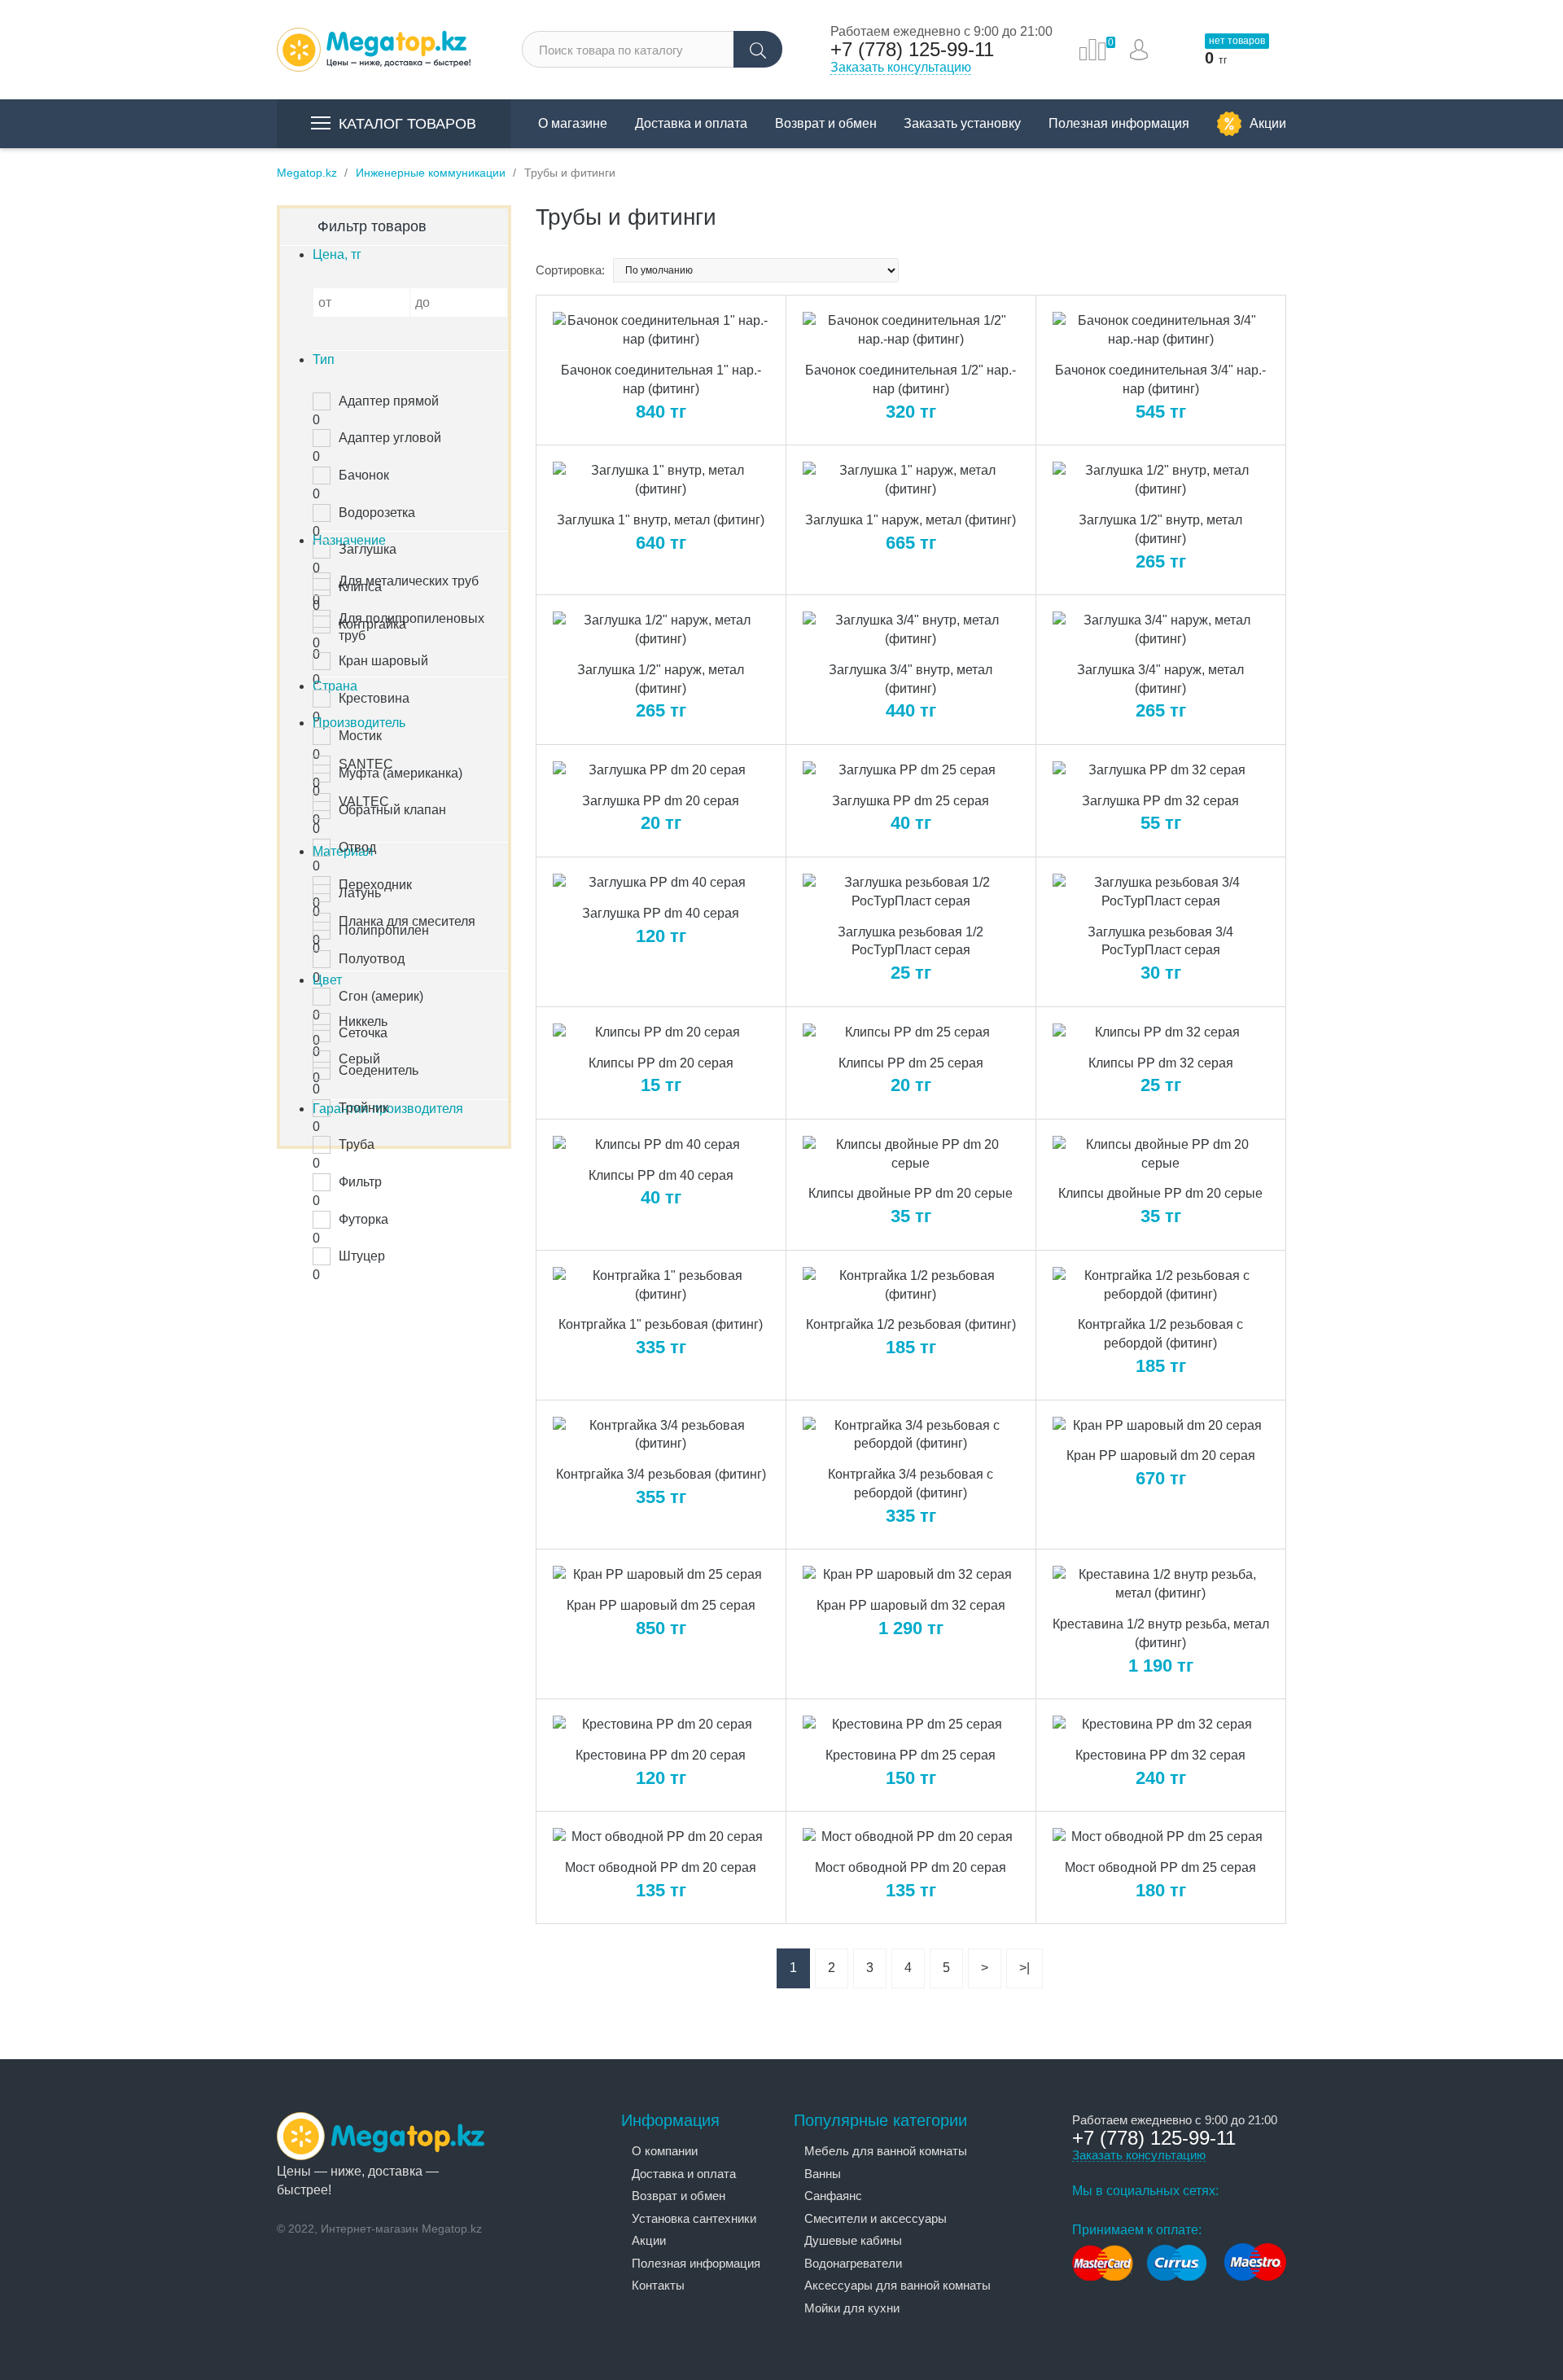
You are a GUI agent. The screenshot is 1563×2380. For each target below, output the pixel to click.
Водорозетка (377, 513)
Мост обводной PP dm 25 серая (1160, 1867)
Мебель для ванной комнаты (886, 2151)
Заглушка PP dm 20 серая (661, 801)
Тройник (363, 1108)
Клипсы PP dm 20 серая (661, 1063)
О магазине (573, 123)
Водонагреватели (853, 2263)
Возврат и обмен (826, 123)
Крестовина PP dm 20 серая (661, 1755)
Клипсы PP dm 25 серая (911, 1063)
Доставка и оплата (691, 123)
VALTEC (364, 802)
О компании (665, 2151)
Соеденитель (379, 1070)
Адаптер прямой (389, 401)
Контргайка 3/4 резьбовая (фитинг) (661, 1474)
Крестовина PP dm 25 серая (911, 1755)
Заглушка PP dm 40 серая (661, 913)
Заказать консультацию (901, 67)
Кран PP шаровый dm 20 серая (1161, 1455)
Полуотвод (372, 959)
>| (1024, 1968)
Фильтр (360, 1182)
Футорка (363, 1219)
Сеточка (363, 1033)
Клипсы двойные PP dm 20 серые (911, 1193)
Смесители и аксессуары (876, 2218)
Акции (1268, 123)
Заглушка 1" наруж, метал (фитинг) (911, 520)
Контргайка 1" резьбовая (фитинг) (661, 1324)
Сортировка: (570, 270)
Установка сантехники (694, 2218)
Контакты (658, 2285)
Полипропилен (384, 930)
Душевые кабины (853, 2240)
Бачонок (364, 475)
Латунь (360, 893)
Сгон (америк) (381, 996)
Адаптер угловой (390, 438)
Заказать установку (962, 123)
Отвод (357, 847)
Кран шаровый (383, 661)
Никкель (363, 1021)
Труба (357, 1144)
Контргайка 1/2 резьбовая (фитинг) (911, 1324)
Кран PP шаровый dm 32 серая (911, 1605)
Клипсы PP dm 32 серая (1161, 1063)
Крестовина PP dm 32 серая (1160, 1755)
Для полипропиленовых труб (412, 627)
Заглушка (368, 549)
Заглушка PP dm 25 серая (911, 801)
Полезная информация (1119, 123)
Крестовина (374, 698)
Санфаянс (833, 2196)
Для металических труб (409, 581)
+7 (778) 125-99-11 (912, 50)
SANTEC (366, 764)
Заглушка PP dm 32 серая (1160, 801)
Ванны (823, 2174)
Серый (359, 1059)
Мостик (360, 736)
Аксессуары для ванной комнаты (898, 2285)
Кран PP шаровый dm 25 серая (661, 1605)
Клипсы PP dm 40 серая (661, 1175)
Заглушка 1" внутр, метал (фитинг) (661, 520)
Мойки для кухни (852, 2308)
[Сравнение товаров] (1092, 50)
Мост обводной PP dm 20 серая (661, 1867)
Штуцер (362, 1256)
